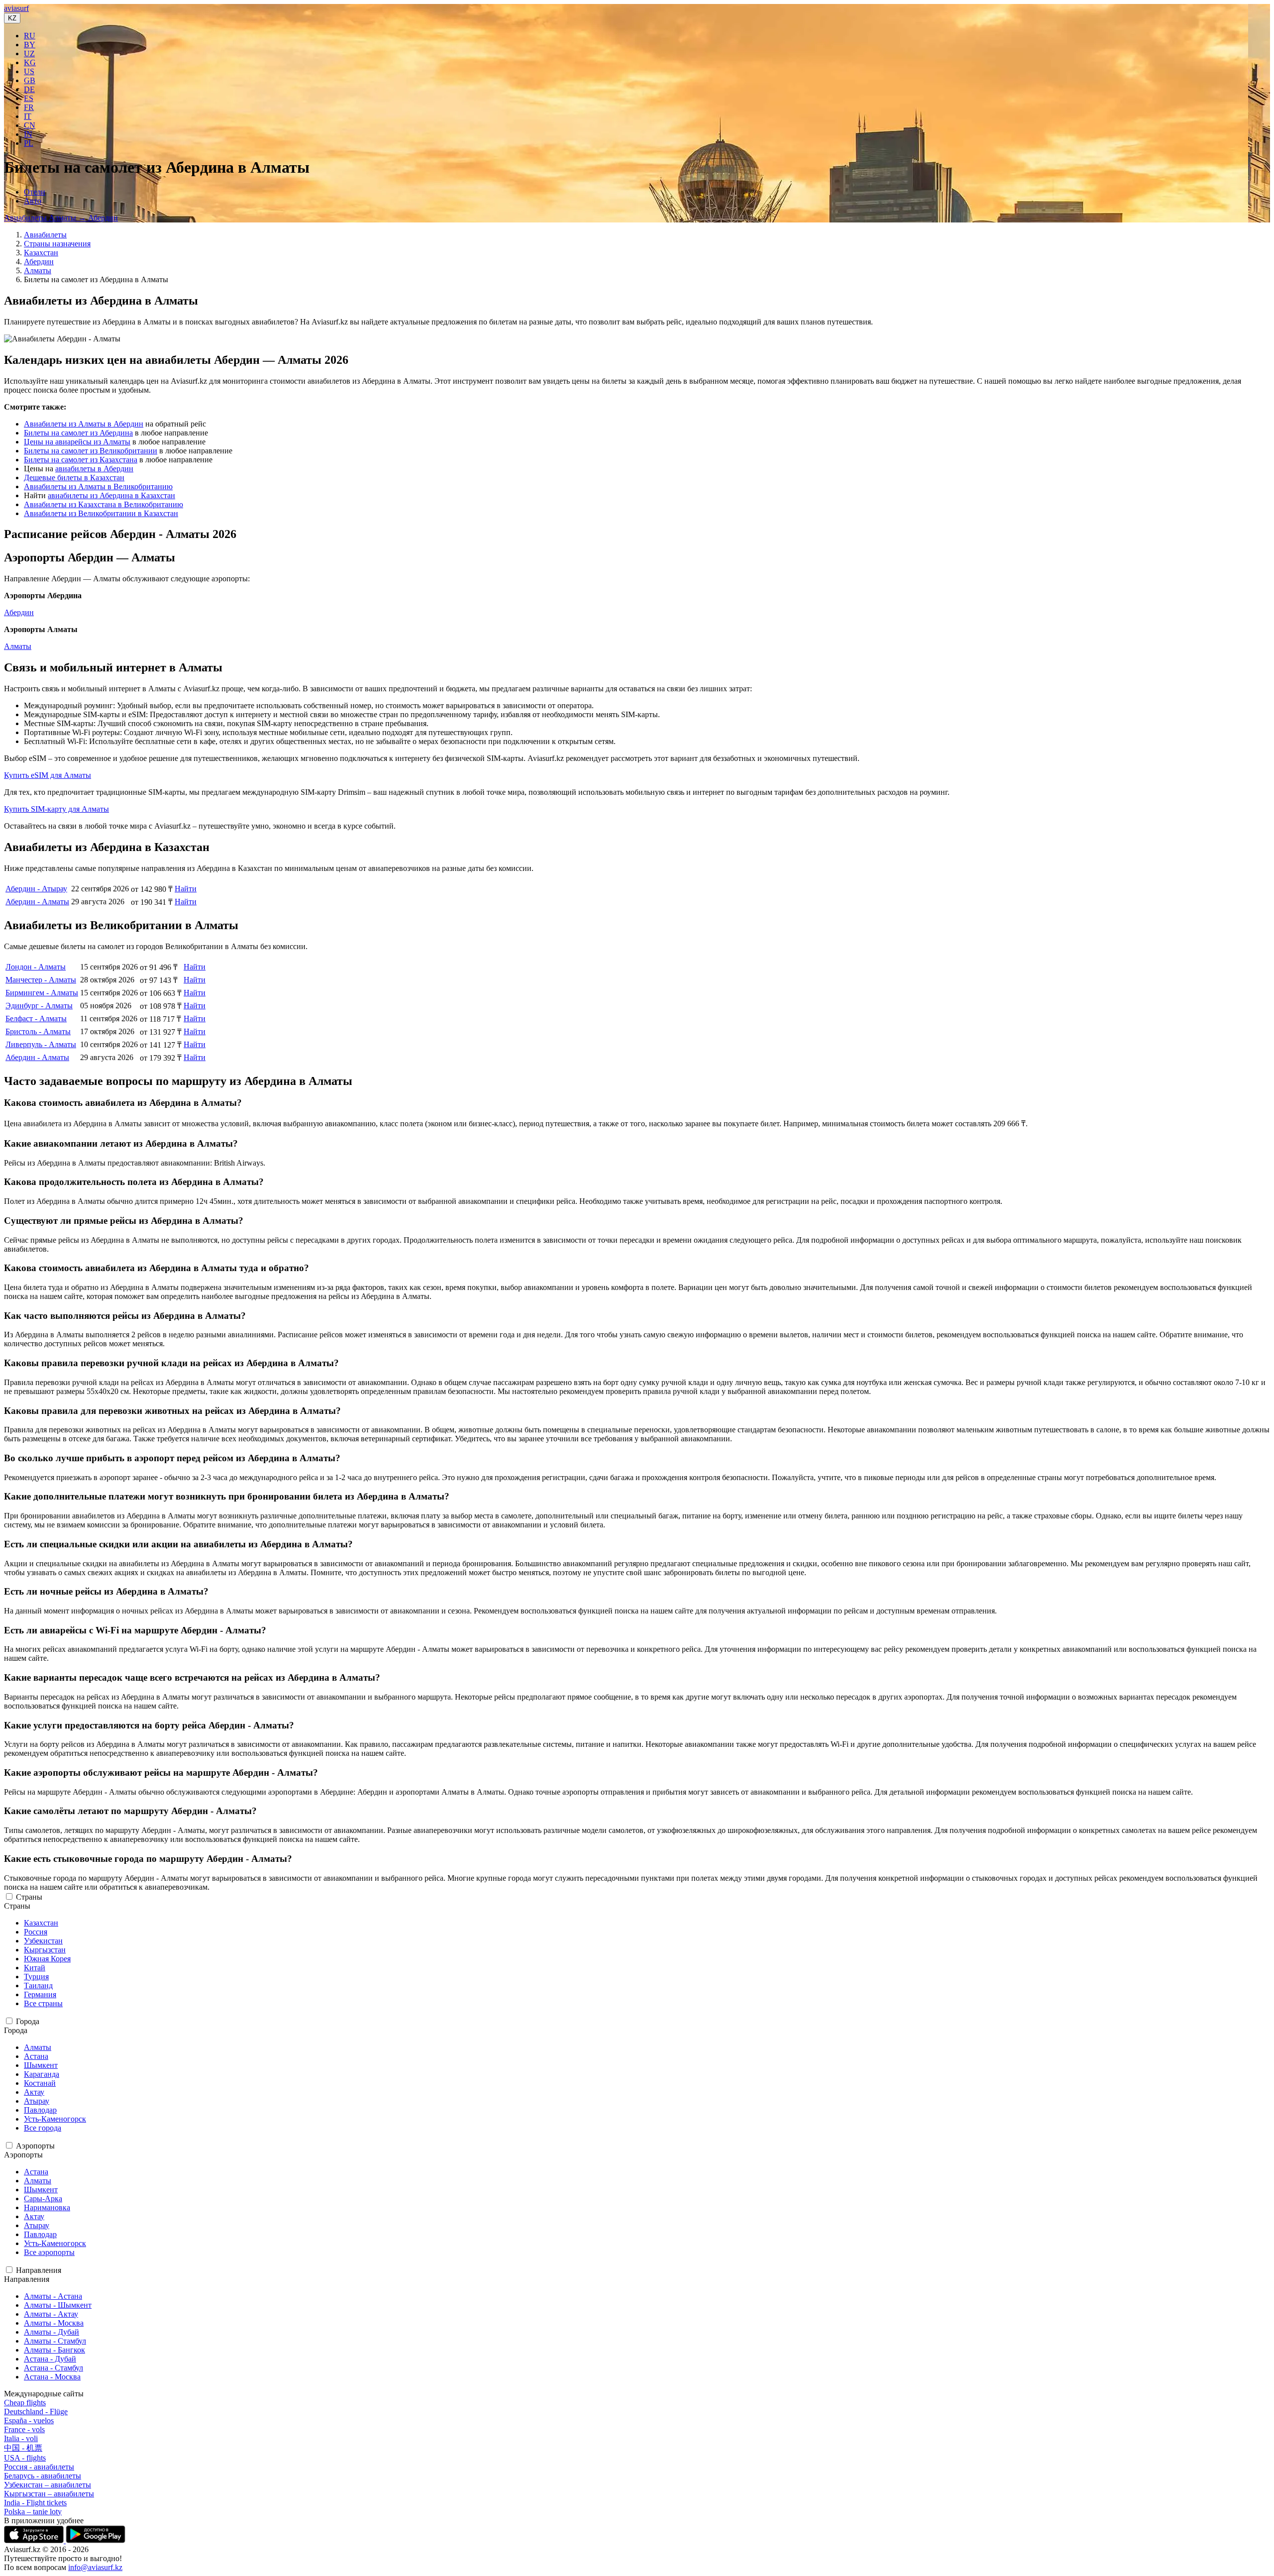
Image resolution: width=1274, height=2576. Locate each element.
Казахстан (41, 253)
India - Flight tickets (35, 2503)
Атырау (37, 2101)
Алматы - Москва (54, 2323)
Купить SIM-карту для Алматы (56, 809)
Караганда (42, 2074)
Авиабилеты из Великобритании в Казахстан (101, 513)
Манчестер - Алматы (41, 980)
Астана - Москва (52, 2377)
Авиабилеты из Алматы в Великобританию (98, 486)
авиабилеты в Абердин (94, 469)
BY (30, 45)
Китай (35, 1968)
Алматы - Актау (51, 2314)
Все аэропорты (49, 2252)
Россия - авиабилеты (39, 2467)
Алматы (38, 270)
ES (29, 98)
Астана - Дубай (50, 2359)
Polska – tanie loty (33, 2512)
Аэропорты (35, 2146)
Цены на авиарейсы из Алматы (77, 442)
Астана (36, 2056)
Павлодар (40, 2110)
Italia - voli (21, 2438)
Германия (40, 1994)
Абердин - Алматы (37, 902)
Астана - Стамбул (53, 2368)
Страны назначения (57, 244)
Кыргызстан (45, 1950)
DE (29, 89)
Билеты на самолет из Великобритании (91, 451)
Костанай (40, 2083)
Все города (43, 2128)
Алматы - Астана (53, 2296)
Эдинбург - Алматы (39, 1006)
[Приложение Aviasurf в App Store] (35, 2540)
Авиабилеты (45, 235)
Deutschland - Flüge (36, 2412)
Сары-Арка (43, 2199)
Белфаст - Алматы (36, 1019)
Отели (35, 192)
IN (28, 134)
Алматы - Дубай (52, 2332)
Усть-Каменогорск (55, 2119)
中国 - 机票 (23, 2448)
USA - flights (25, 2458)
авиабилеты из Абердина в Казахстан (111, 495)
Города (28, 2021)
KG (30, 62)
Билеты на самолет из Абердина (78, 433)
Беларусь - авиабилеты (43, 2476)
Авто (33, 201)
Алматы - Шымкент (58, 2305)
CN (30, 125)
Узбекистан (43, 1941)
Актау (34, 2092)
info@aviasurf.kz (95, 2567)
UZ (29, 54)
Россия (36, 1932)
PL (29, 143)
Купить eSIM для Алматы (48, 775)
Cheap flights (25, 2403)
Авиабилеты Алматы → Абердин (61, 218)
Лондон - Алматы (36, 967)
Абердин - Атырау (36, 889)
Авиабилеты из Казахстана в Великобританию (104, 504)
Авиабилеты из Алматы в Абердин (84, 424)
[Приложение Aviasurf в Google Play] (96, 2540)
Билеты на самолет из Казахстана (81, 460)
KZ (12, 18)
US (29, 71)
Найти (186, 889)
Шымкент (41, 2065)
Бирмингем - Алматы (42, 993)
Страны (29, 1897)
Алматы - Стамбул (55, 2341)
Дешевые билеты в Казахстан (74, 478)
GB (30, 80)
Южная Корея (47, 1959)
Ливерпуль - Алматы (41, 1044)
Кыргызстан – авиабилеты (49, 2494)
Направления (39, 2270)
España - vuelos (29, 2420)
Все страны (43, 2003)
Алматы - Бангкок (54, 2350)
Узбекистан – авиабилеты (48, 2485)
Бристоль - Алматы (38, 1031)
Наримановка (47, 2207)
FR (29, 107)
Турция (36, 1977)
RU (30, 36)
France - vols (24, 2429)
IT (28, 116)
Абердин (39, 262)
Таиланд (38, 1986)
